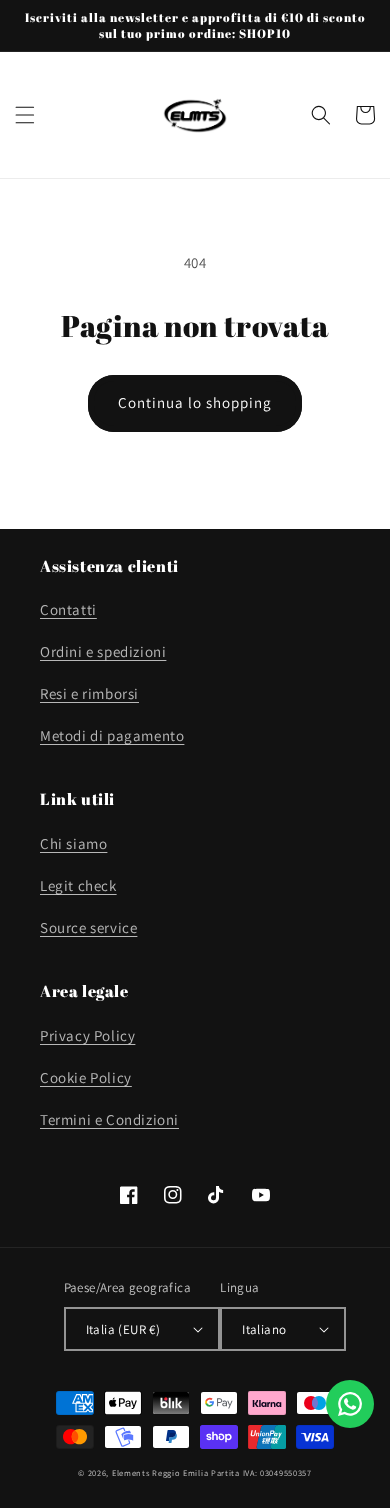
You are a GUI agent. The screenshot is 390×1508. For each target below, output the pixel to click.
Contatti (68, 609)
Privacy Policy (87, 1035)
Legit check (78, 885)
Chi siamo (73, 843)
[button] (25, 115)
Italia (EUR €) (123, 1329)
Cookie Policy (86, 1077)
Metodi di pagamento (112, 735)
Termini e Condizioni (109, 1119)
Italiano (264, 1329)
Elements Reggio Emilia (160, 1472)
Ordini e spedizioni (103, 651)
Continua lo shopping (195, 402)
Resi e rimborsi (89, 693)
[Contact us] (350, 1404)
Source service (88, 927)
